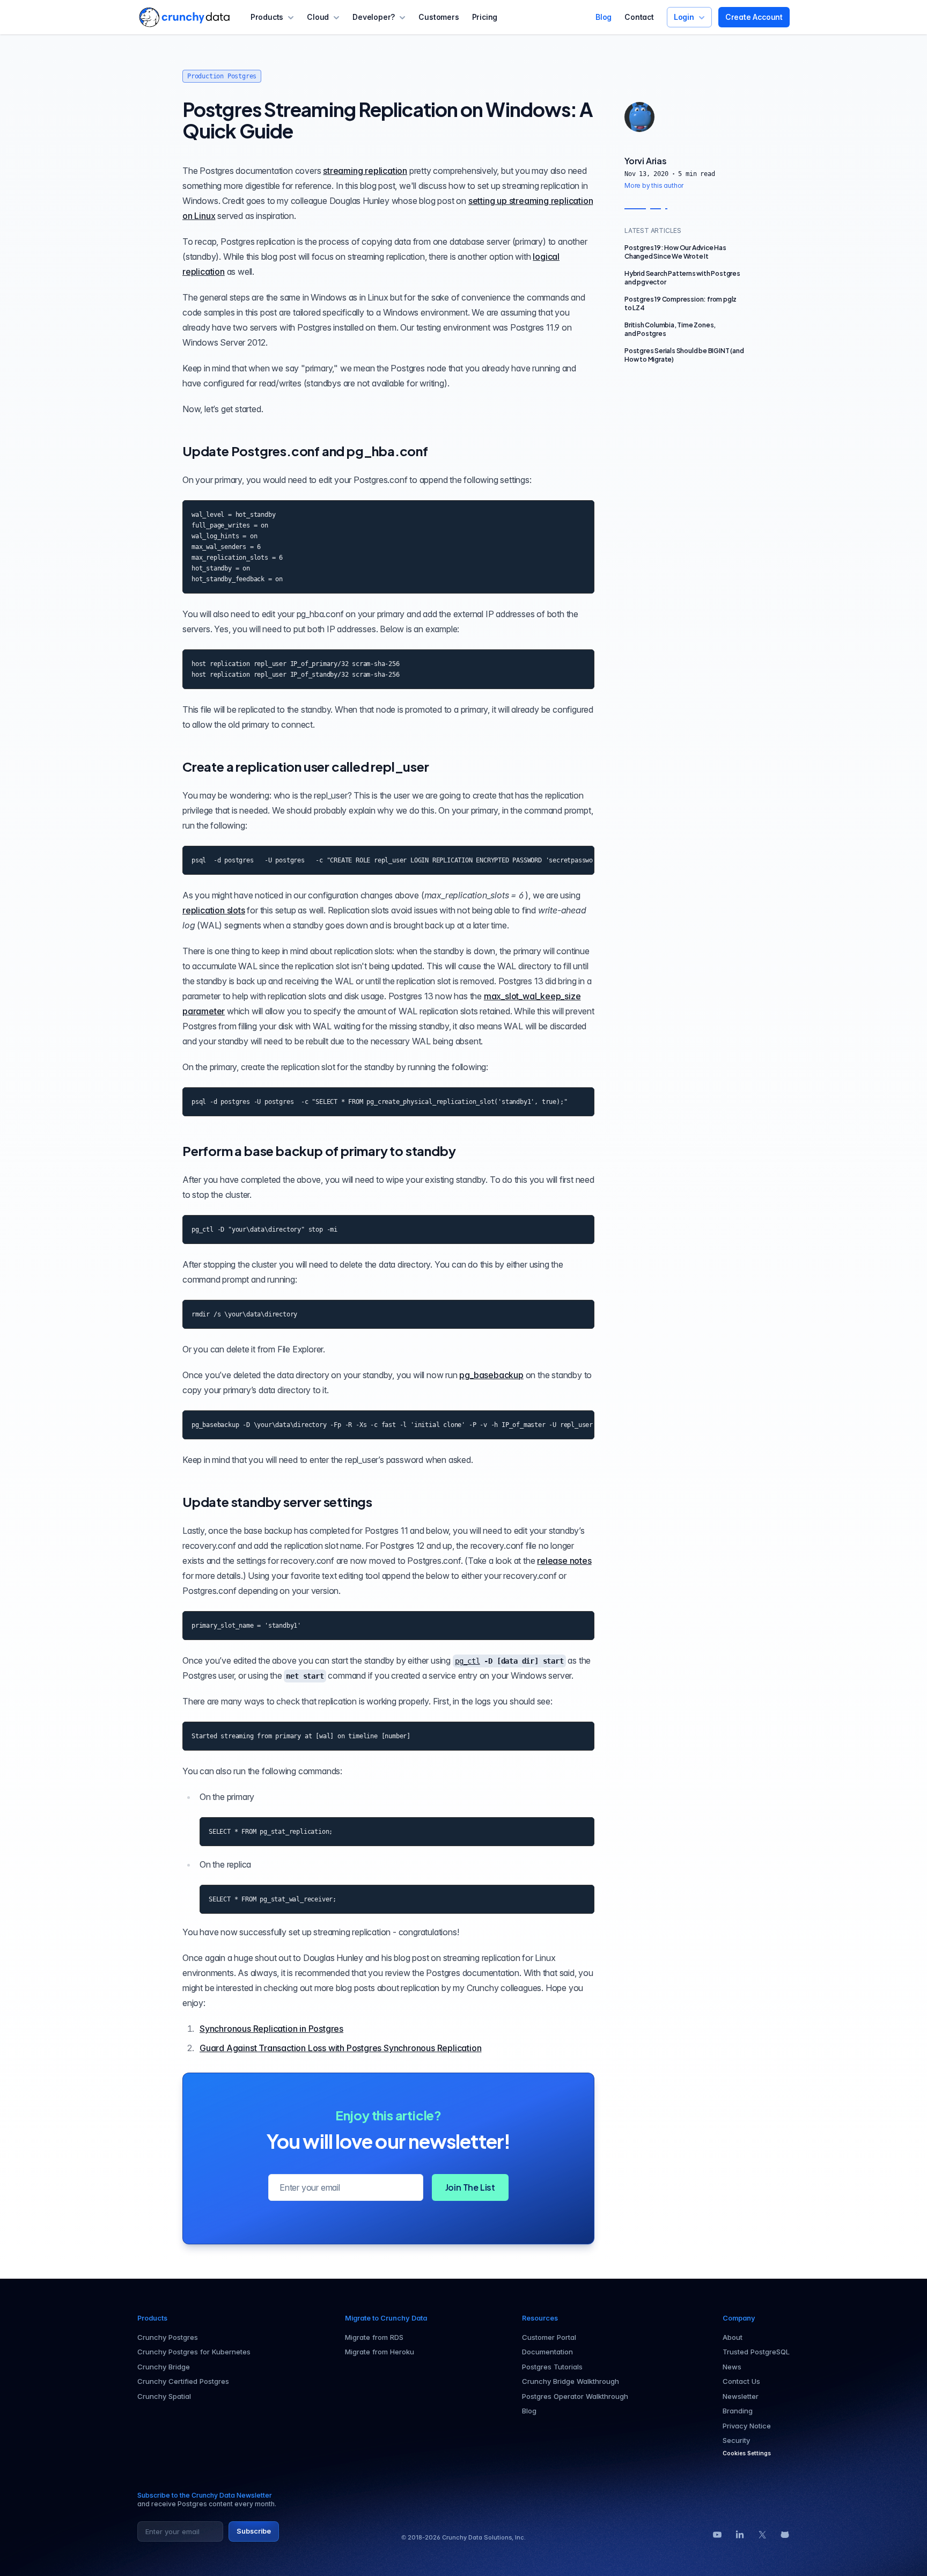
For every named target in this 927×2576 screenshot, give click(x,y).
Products (267, 17)
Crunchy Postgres (168, 2337)
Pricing (485, 17)
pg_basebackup (491, 1375)
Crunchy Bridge (164, 2367)
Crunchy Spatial (164, 2396)
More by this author (654, 185)
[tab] (639, 117)
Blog (604, 17)
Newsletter (741, 2396)
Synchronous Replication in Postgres (271, 2029)
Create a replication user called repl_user (306, 766)
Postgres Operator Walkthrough (575, 2396)
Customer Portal (549, 2337)
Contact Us (741, 2381)
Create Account (754, 17)
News (732, 2367)
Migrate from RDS (374, 2337)
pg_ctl (468, 1661)
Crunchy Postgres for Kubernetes (194, 2352)
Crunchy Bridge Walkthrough (571, 2381)
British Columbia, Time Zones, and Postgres (670, 329)
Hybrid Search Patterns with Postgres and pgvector (682, 278)
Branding (738, 2411)
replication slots (214, 910)
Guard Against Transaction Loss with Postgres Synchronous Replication (340, 2048)
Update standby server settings (277, 1502)
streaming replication (365, 171)
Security (736, 2440)
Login (684, 17)
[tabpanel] (685, 173)
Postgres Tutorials (552, 2367)
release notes (564, 1561)
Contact (639, 17)
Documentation (547, 2352)
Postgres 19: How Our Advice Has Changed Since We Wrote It (675, 252)
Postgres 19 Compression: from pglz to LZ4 (680, 303)
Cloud (318, 17)
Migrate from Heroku (380, 2352)
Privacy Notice (747, 2426)
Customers (439, 17)
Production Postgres (222, 76)
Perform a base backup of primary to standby (319, 1151)
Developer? (374, 17)
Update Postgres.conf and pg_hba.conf (305, 451)
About (733, 2337)
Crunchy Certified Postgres (183, 2381)
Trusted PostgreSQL (756, 2352)
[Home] (184, 17)
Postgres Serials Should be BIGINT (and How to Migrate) (684, 355)
